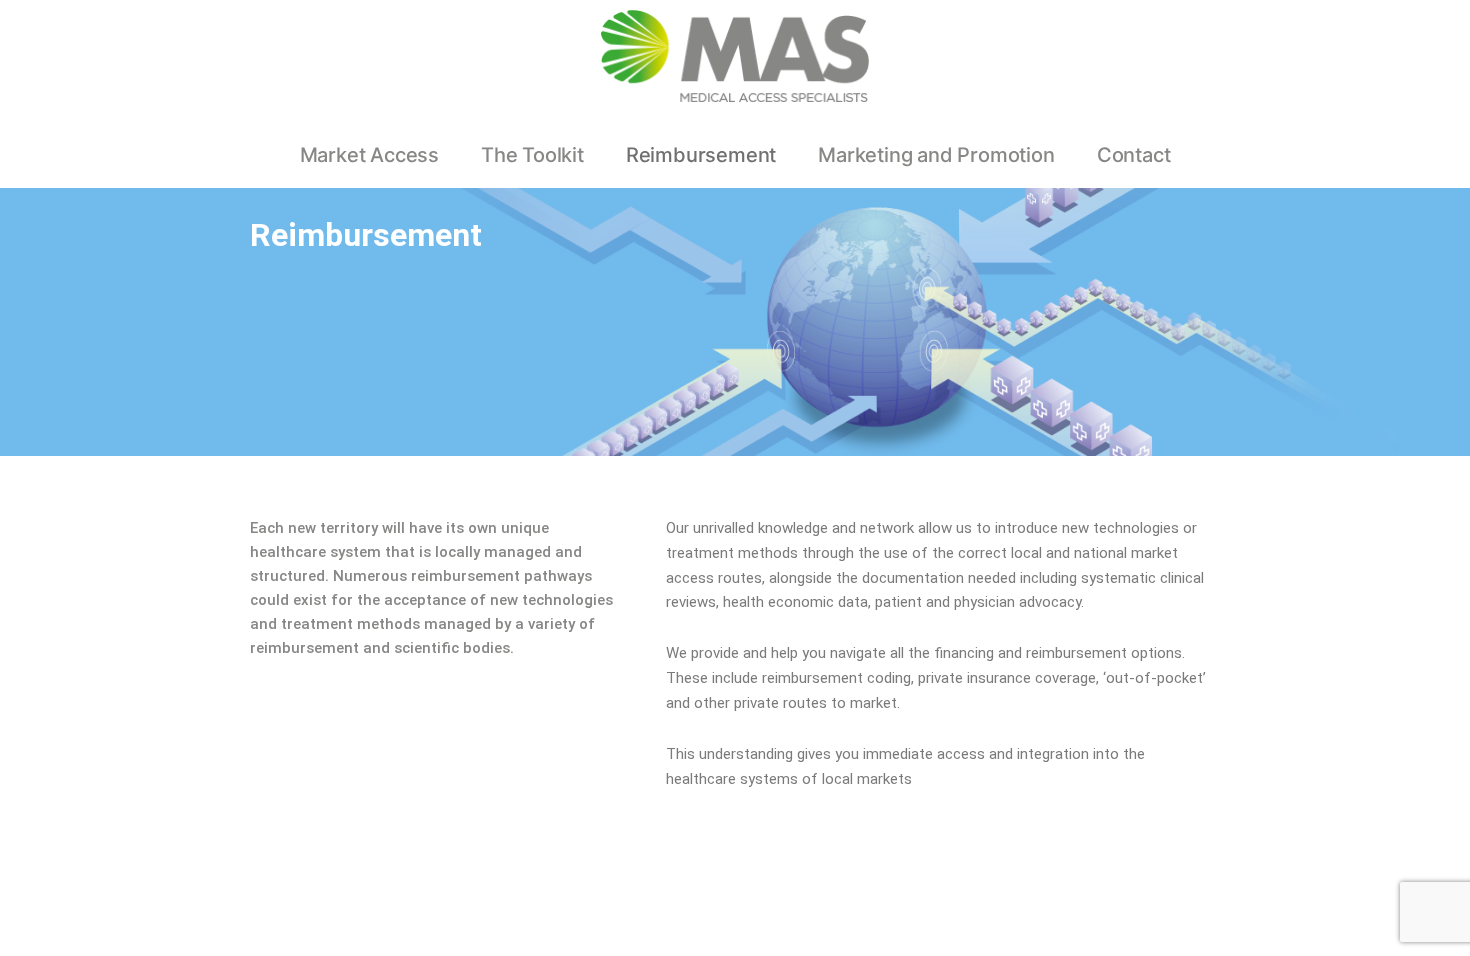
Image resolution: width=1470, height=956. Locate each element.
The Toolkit (532, 155)
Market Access (369, 155)
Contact (1134, 155)
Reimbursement (701, 155)
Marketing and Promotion (936, 155)
